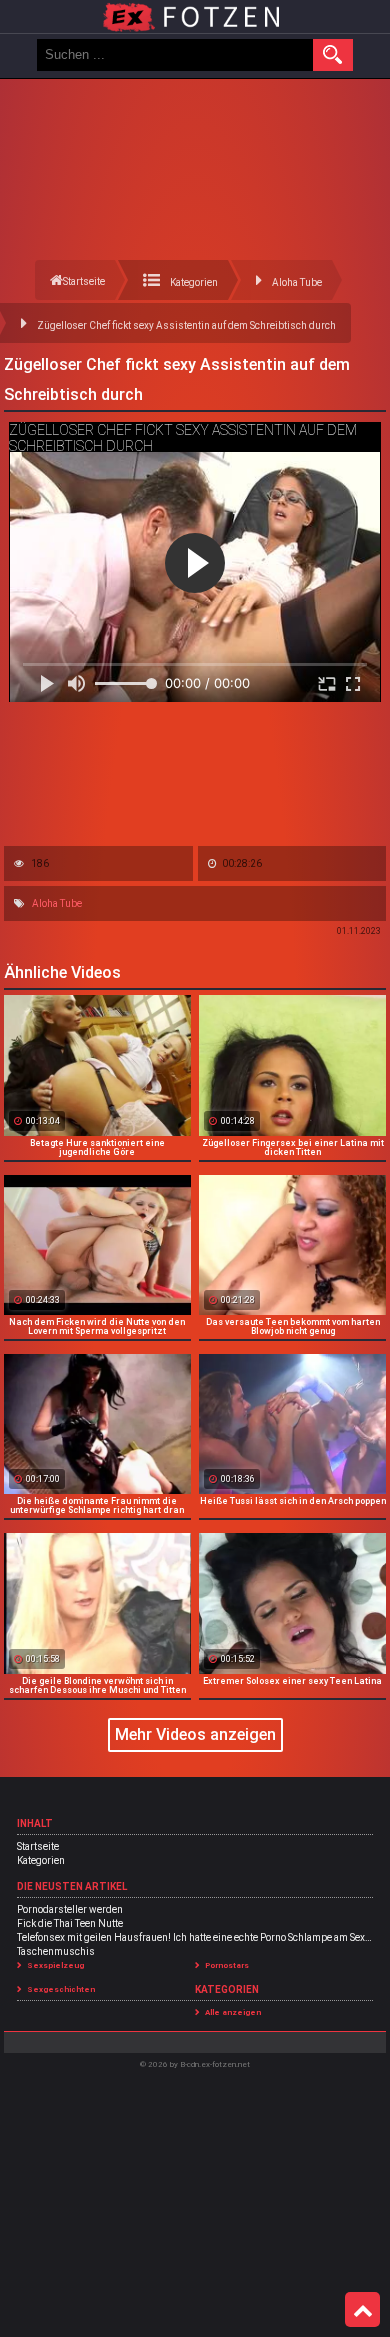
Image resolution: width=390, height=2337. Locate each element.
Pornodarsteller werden (70, 1909)
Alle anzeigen (233, 2012)
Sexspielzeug (55, 1965)
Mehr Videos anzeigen (195, 1734)
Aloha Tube (57, 903)
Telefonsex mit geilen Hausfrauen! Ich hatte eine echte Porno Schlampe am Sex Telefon (195, 1937)
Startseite (38, 1846)
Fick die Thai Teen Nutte (70, 1923)
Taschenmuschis (56, 1951)
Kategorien (41, 1860)
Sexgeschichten (61, 1989)
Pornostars (227, 1965)
